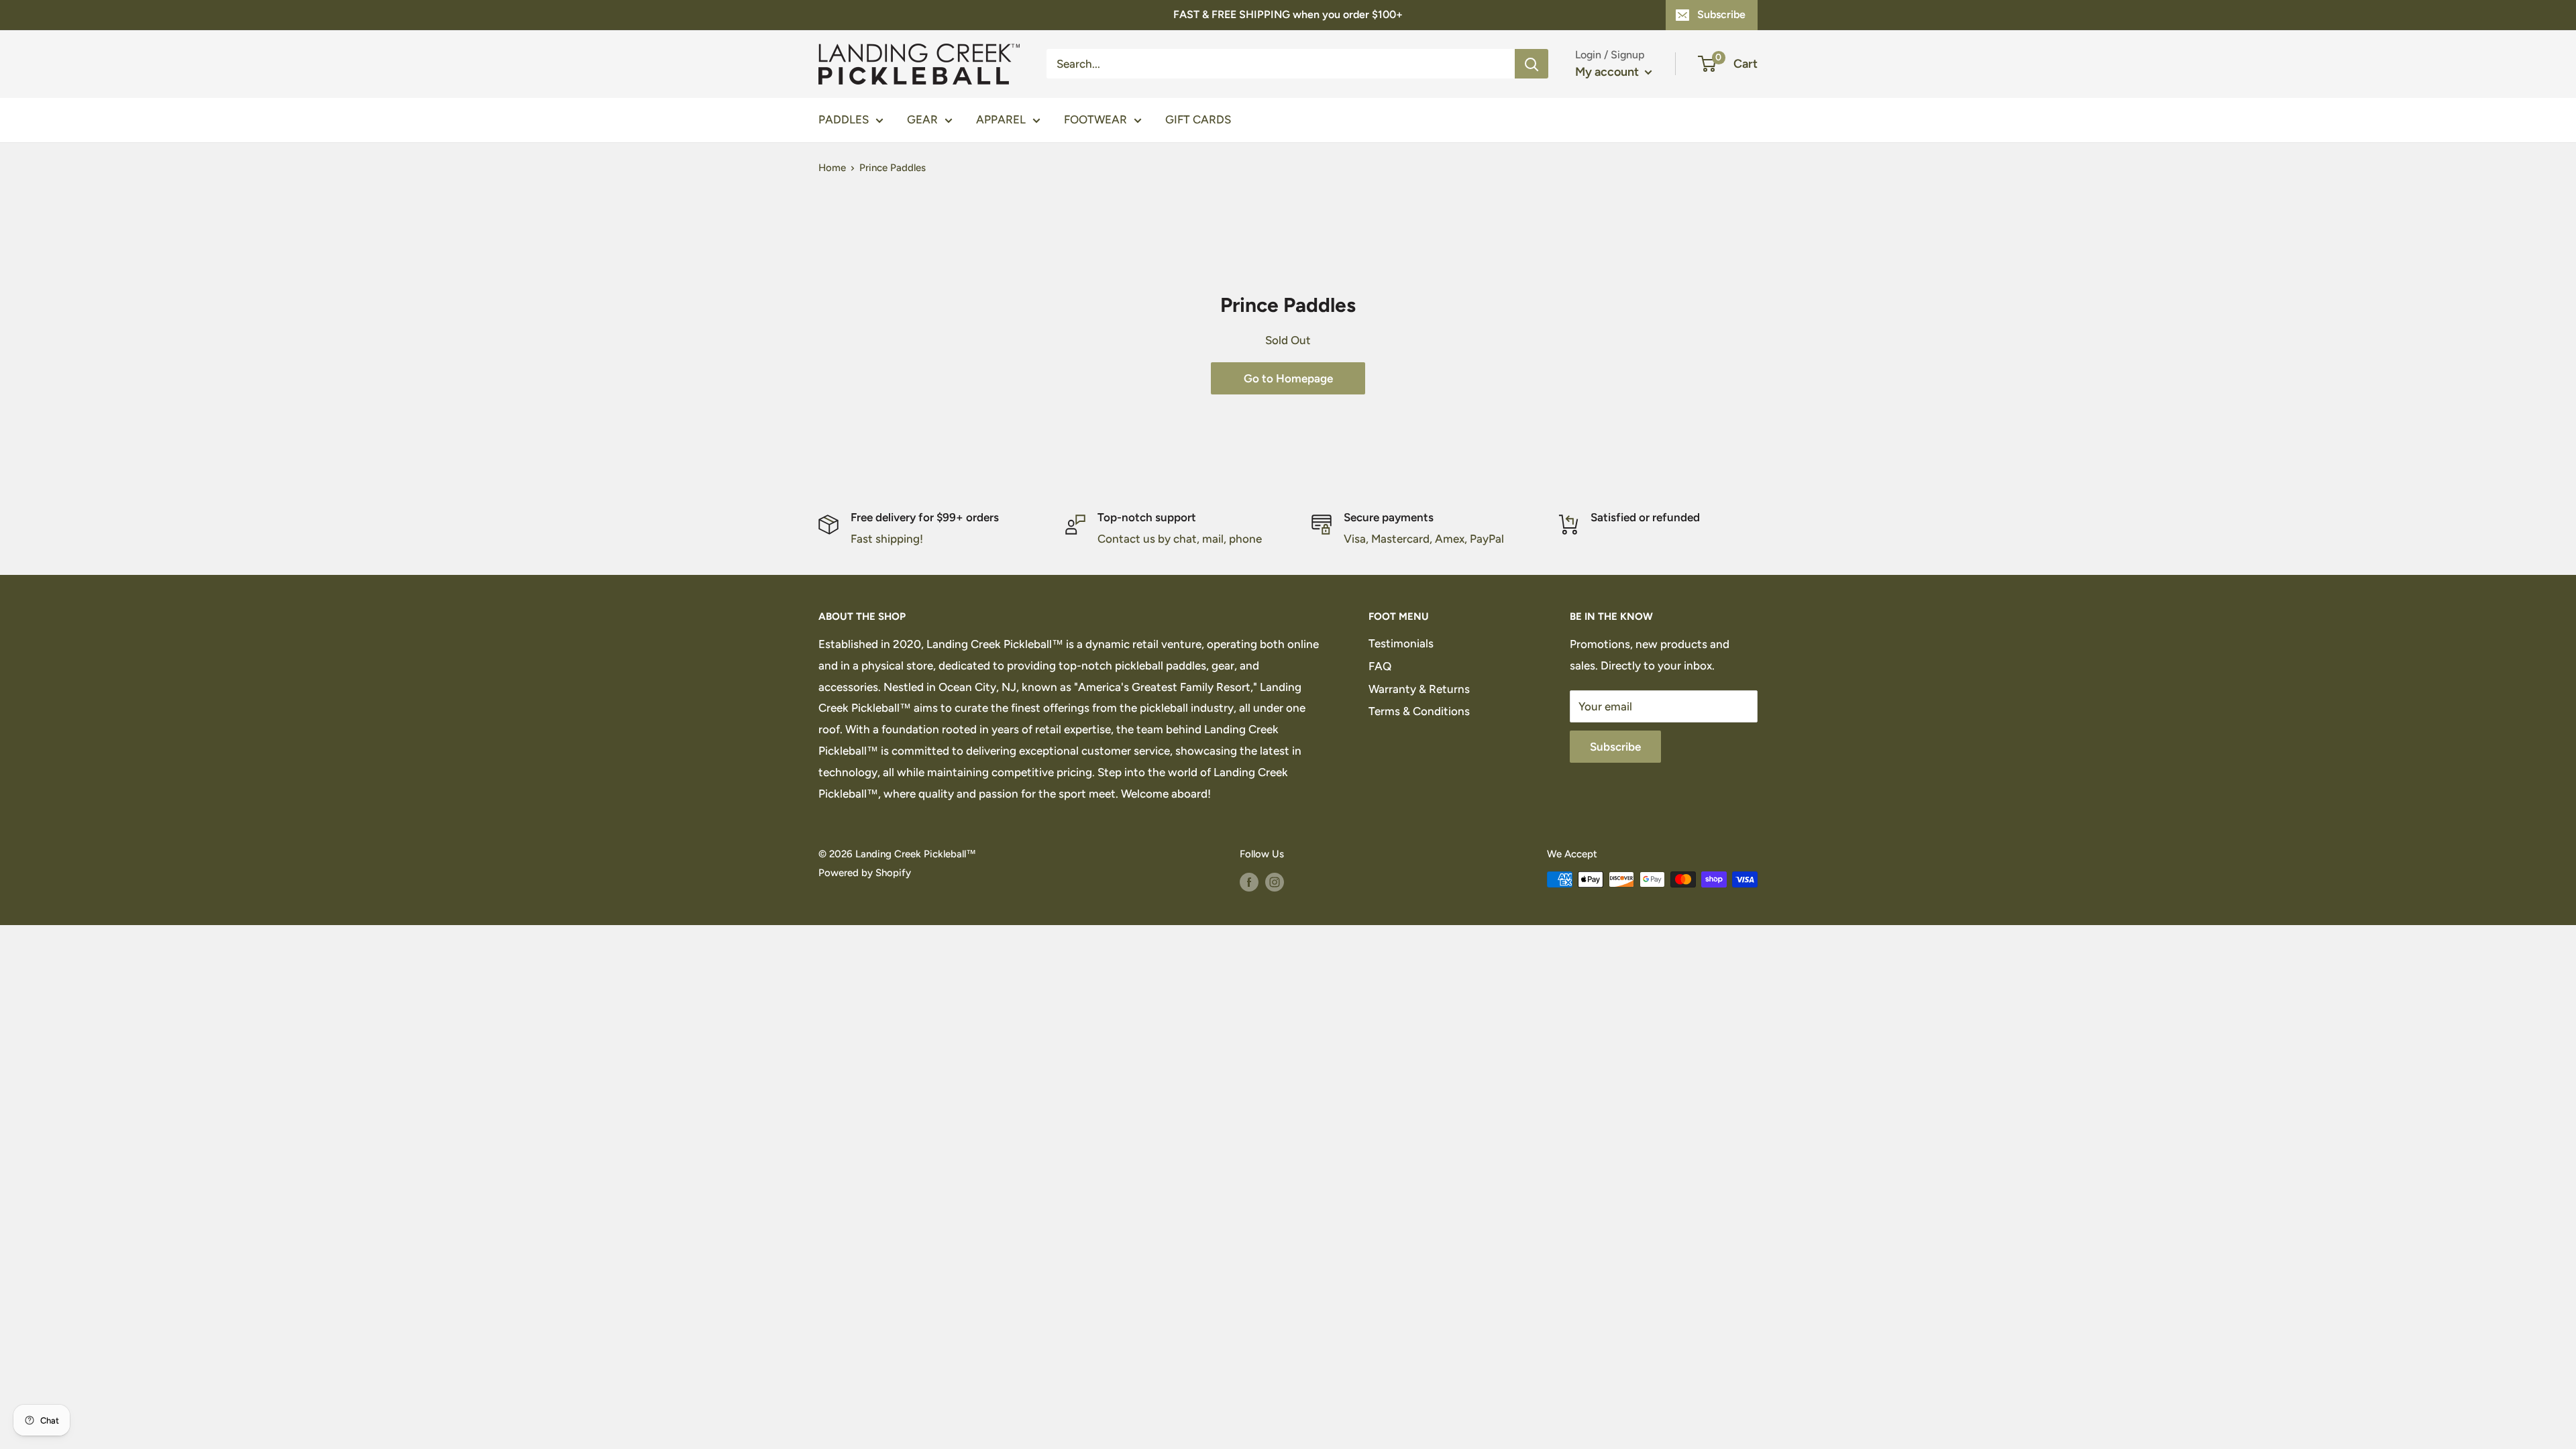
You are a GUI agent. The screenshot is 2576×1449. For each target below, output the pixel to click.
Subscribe (1721, 14)
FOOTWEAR (1095, 119)
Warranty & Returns (1419, 689)
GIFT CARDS (1198, 119)
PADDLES (844, 119)
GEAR (922, 119)
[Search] (1532, 64)
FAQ (1380, 666)
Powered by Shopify (865, 873)
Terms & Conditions (1419, 711)
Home (832, 168)
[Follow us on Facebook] (1249, 881)
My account (1608, 72)
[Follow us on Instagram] (1275, 881)
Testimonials (1401, 643)
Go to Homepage (1288, 378)
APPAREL (1001, 119)
